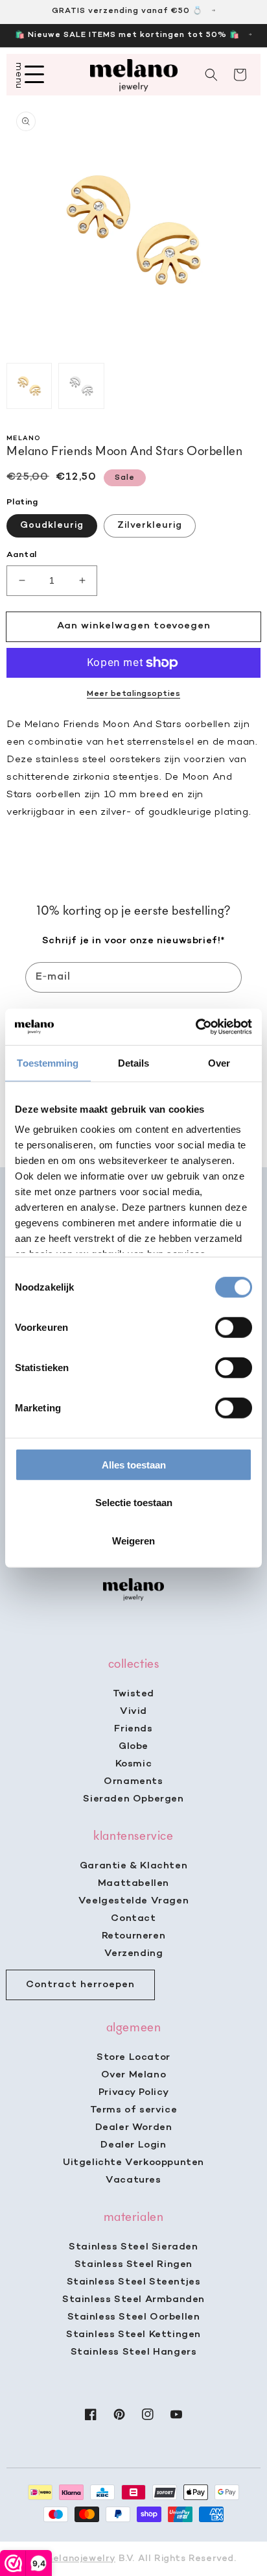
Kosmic (134, 1764)
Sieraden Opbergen (133, 1799)
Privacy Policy (133, 2092)
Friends (133, 1729)
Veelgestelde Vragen (133, 1901)
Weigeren (133, 1540)
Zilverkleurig (150, 526)
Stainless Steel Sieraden (133, 2247)
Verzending (134, 1953)
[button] (211, 75)
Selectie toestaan (134, 1503)
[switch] (234, 1327)
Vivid (133, 1711)
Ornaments (133, 1781)
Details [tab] (134, 1062)
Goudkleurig (52, 526)
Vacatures (133, 2180)
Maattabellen (133, 1883)
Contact (133, 1918)
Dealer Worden (134, 2127)
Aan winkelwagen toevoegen (134, 626)
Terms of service (134, 2110)
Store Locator (133, 2057)
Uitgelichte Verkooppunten (133, 2162)
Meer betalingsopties (133, 694)
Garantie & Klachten (133, 1866)
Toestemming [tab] (48, 1062)
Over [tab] (219, 1062)
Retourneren (134, 1936)
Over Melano (134, 2075)
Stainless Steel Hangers (134, 2352)
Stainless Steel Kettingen (133, 2334)
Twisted (133, 1694)
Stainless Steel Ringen (133, 2264)
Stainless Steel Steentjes (134, 2282)
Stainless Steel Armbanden (133, 2299)
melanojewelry (80, 2559)
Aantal (21, 555)
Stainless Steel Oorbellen (134, 2317)
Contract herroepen (80, 1985)
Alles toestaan (134, 1464)
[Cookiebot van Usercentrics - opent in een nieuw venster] (195, 1027)
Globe (133, 1746)
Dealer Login (133, 2145)
